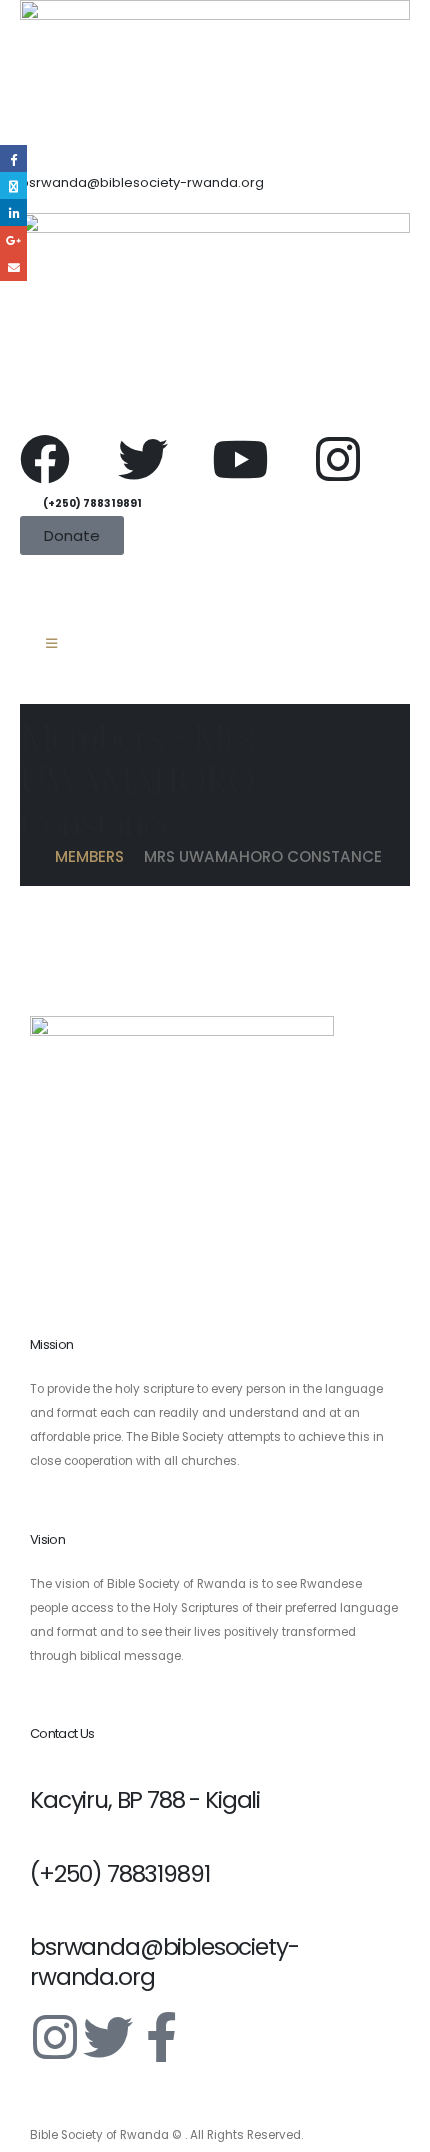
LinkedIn (13, 212)
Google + (13, 239)
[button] (28, 587)
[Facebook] (45, 459)
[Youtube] (240, 459)
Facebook (13, 158)
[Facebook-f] (161, 2037)
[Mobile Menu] (51, 644)
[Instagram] (338, 459)
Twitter (13, 185)
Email (13, 267)
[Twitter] (143, 459)
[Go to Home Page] (27, 857)
